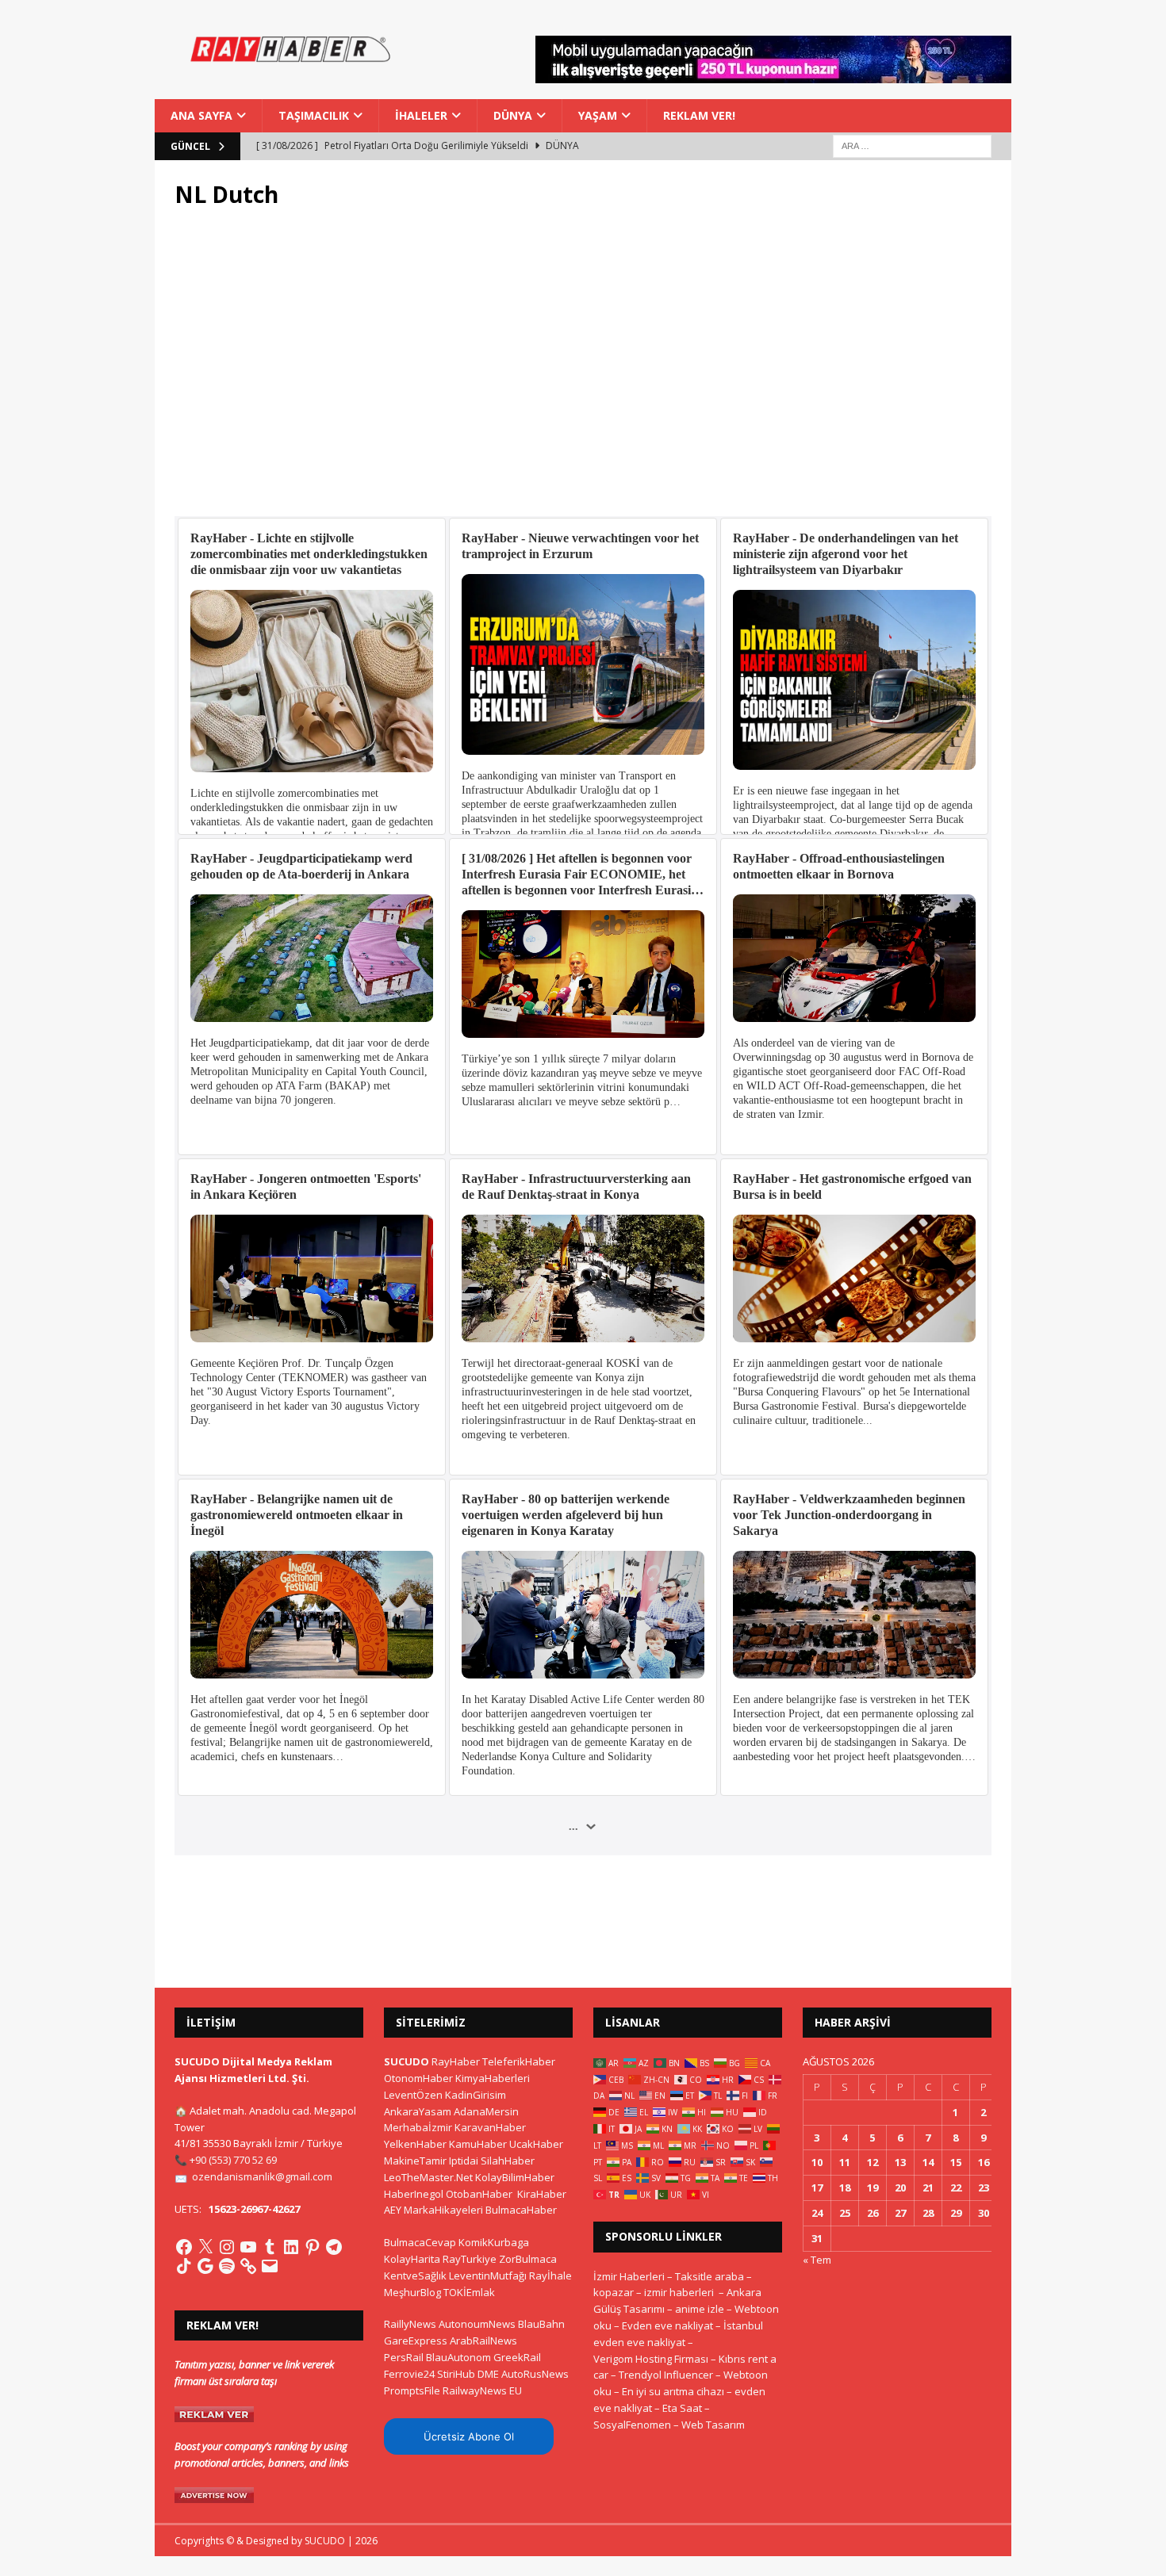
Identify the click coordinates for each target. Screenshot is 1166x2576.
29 (956, 2213)
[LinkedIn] (291, 2247)
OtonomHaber (418, 2078)
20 (900, 2187)
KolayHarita (412, 2259)
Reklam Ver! (699, 115)
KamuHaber (478, 2144)
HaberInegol (414, 2194)
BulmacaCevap (420, 2242)
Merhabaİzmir (418, 2127)
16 (984, 2162)
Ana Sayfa (201, 115)
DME (488, 2374)
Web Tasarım (713, 2425)
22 (956, 2187)
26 (873, 2213)
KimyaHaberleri (493, 2078)
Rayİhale (550, 2276)
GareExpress (416, 2341)
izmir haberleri (679, 2292)
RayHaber (456, 2061)
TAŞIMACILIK (314, 115)
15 (956, 2162)
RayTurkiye (470, 2259)
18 (845, 2187)
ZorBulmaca (528, 2259)
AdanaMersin (486, 2111)
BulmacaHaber (521, 2210)
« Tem (817, 2260)
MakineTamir (415, 2161)
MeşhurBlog (412, 2292)
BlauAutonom (458, 2357)
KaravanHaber (490, 2127)
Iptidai (464, 2161)
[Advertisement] (583, 372)
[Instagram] (227, 2247)
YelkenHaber (415, 2144)
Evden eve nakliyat (667, 2325)
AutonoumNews (477, 2324)
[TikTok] (184, 2266)
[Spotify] (227, 2266)
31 (817, 2238)
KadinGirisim (476, 2095)
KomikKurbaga (494, 2242)
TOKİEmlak (469, 2292)
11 (845, 2162)
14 (928, 2162)
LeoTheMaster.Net (428, 2177)
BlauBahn (541, 2324)
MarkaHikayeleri (443, 2210)
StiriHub (456, 2374)
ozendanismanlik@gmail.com (262, 2176)
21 (928, 2187)
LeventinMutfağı (488, 2276)
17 (817, 2187)
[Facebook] (184, 2247)
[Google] (205, 2266)
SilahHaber (508, 2161)
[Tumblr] (270, 2247)
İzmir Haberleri (629, 2276)
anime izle (700, 2309)
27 (900, 2213)
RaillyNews (410, 2324)
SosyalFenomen (632, 2425)
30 (984, 2213)
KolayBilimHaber (515, 2177)
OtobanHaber (479, 2194)
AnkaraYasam (418, 2111)
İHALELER (421, 115)
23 (984, 2187)
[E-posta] (270, 2266)
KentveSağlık (415, 2276)
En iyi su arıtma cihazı (673, 2391)
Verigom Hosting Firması (651, 2359)
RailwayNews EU (482, 2390)
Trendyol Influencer (666, 2375)
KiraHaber (542, 2194)
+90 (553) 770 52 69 (233, 2160)
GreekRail (517, 2357)
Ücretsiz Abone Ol (469, 2436)
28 (928, 2213)
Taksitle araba (710, 2276)
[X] (205, 2247)
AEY (393, 2210)
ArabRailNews (483, 2341)
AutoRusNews (535, 2374)
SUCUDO (407, 2061)
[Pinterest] (313, 2247)
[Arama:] (912, 145)
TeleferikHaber (519, 2061)
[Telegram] (334, 2247)
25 (845, 2213)
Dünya (513, 115)
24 (817, 2213)
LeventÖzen (413, 2095)
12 (873, 2162)
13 (900, 2162)
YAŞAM (598, 115)
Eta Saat (682, 2408)
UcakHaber (536, 2144)
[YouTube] (248, 2247)
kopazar (614, 2292)
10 (817, 2162)
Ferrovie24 (409, 2374)
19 (873, 2187)
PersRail (404, 2357)
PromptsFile (412, 2390)
